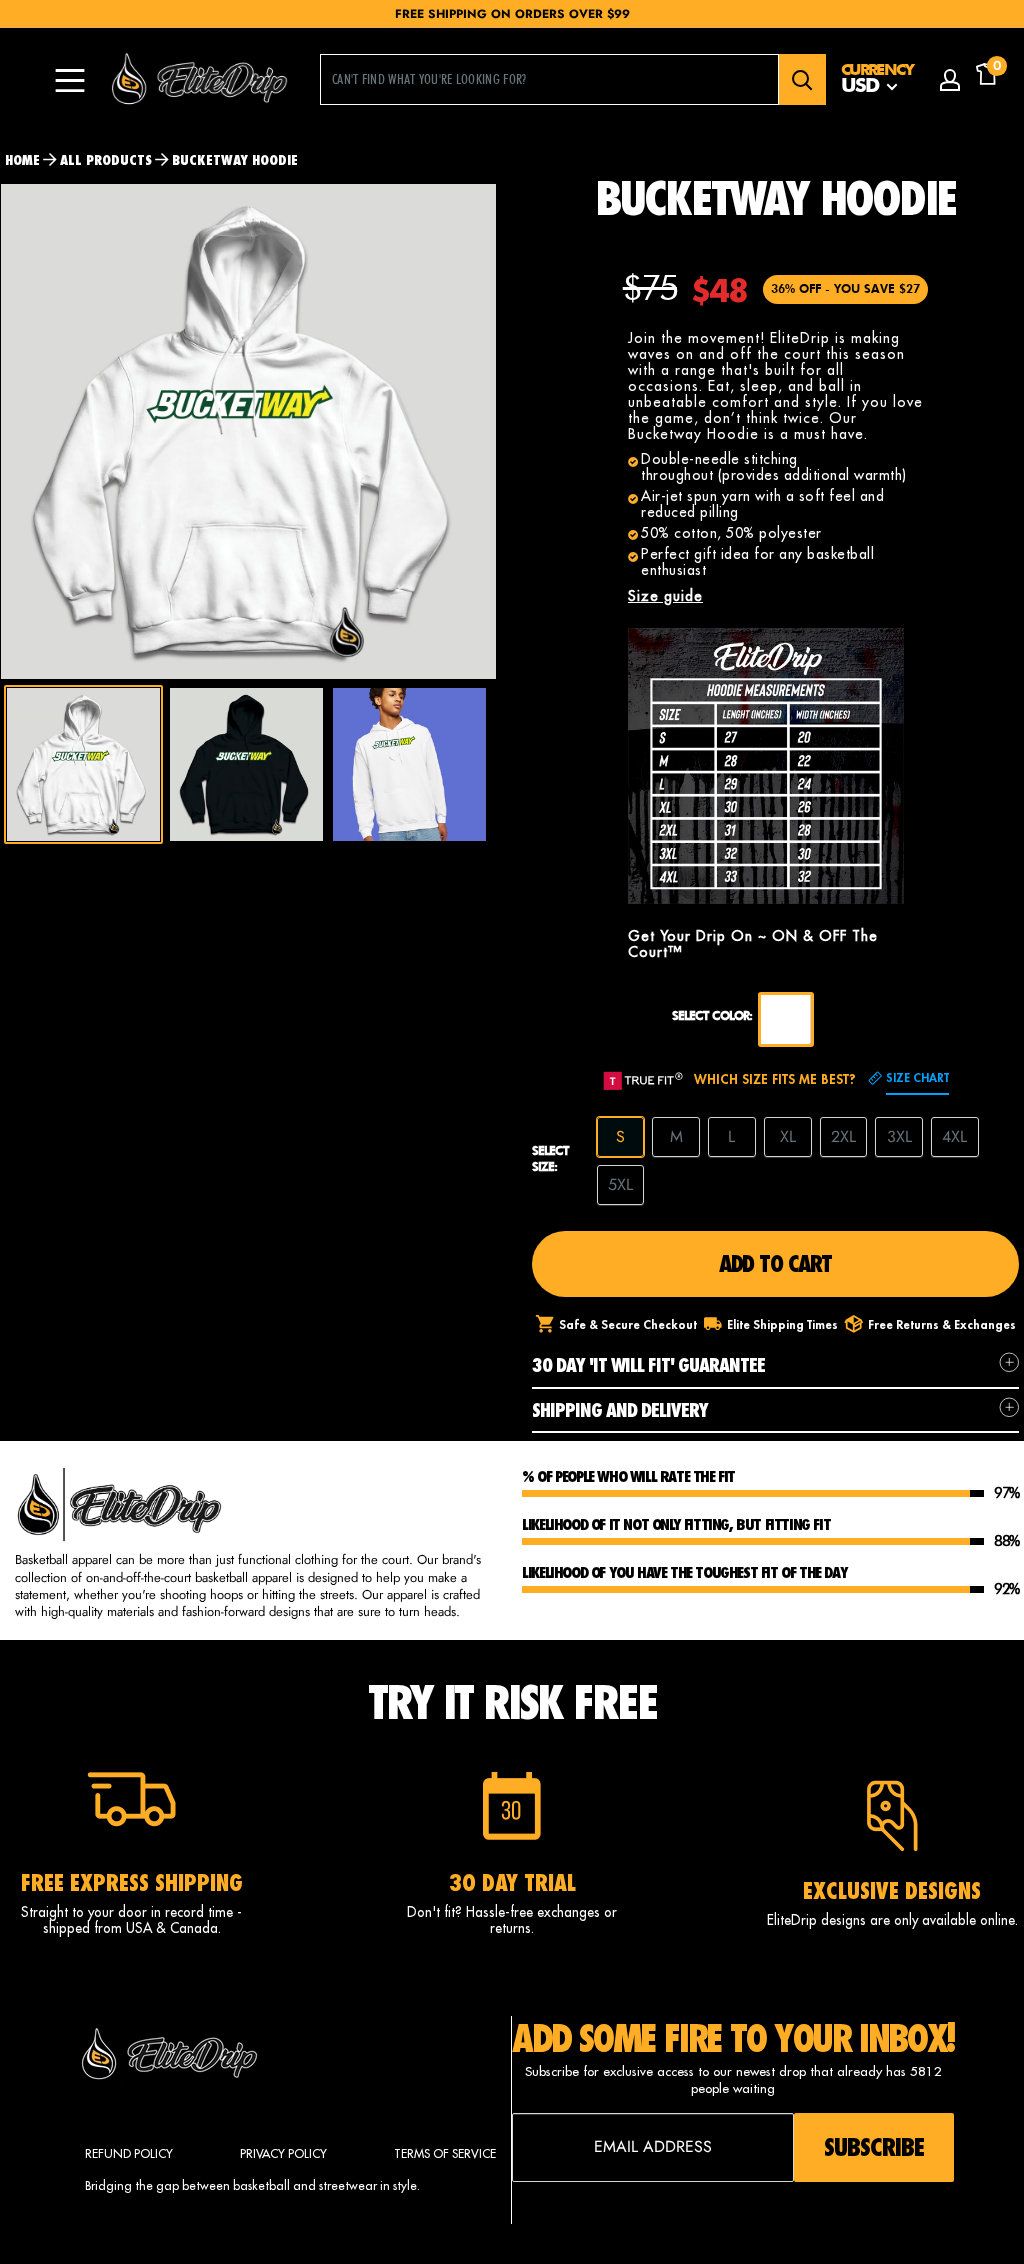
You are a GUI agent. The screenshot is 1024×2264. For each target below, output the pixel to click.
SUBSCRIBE (874, 2147)
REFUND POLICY (129, 2153)
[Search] (802, 79)
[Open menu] (70, 80)
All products (106, 160)
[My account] (950, 80)
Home (22, 160)
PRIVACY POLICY (283, 2153)
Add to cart (775, 1263)
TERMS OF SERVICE (445, 2153)
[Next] (496, 431)
